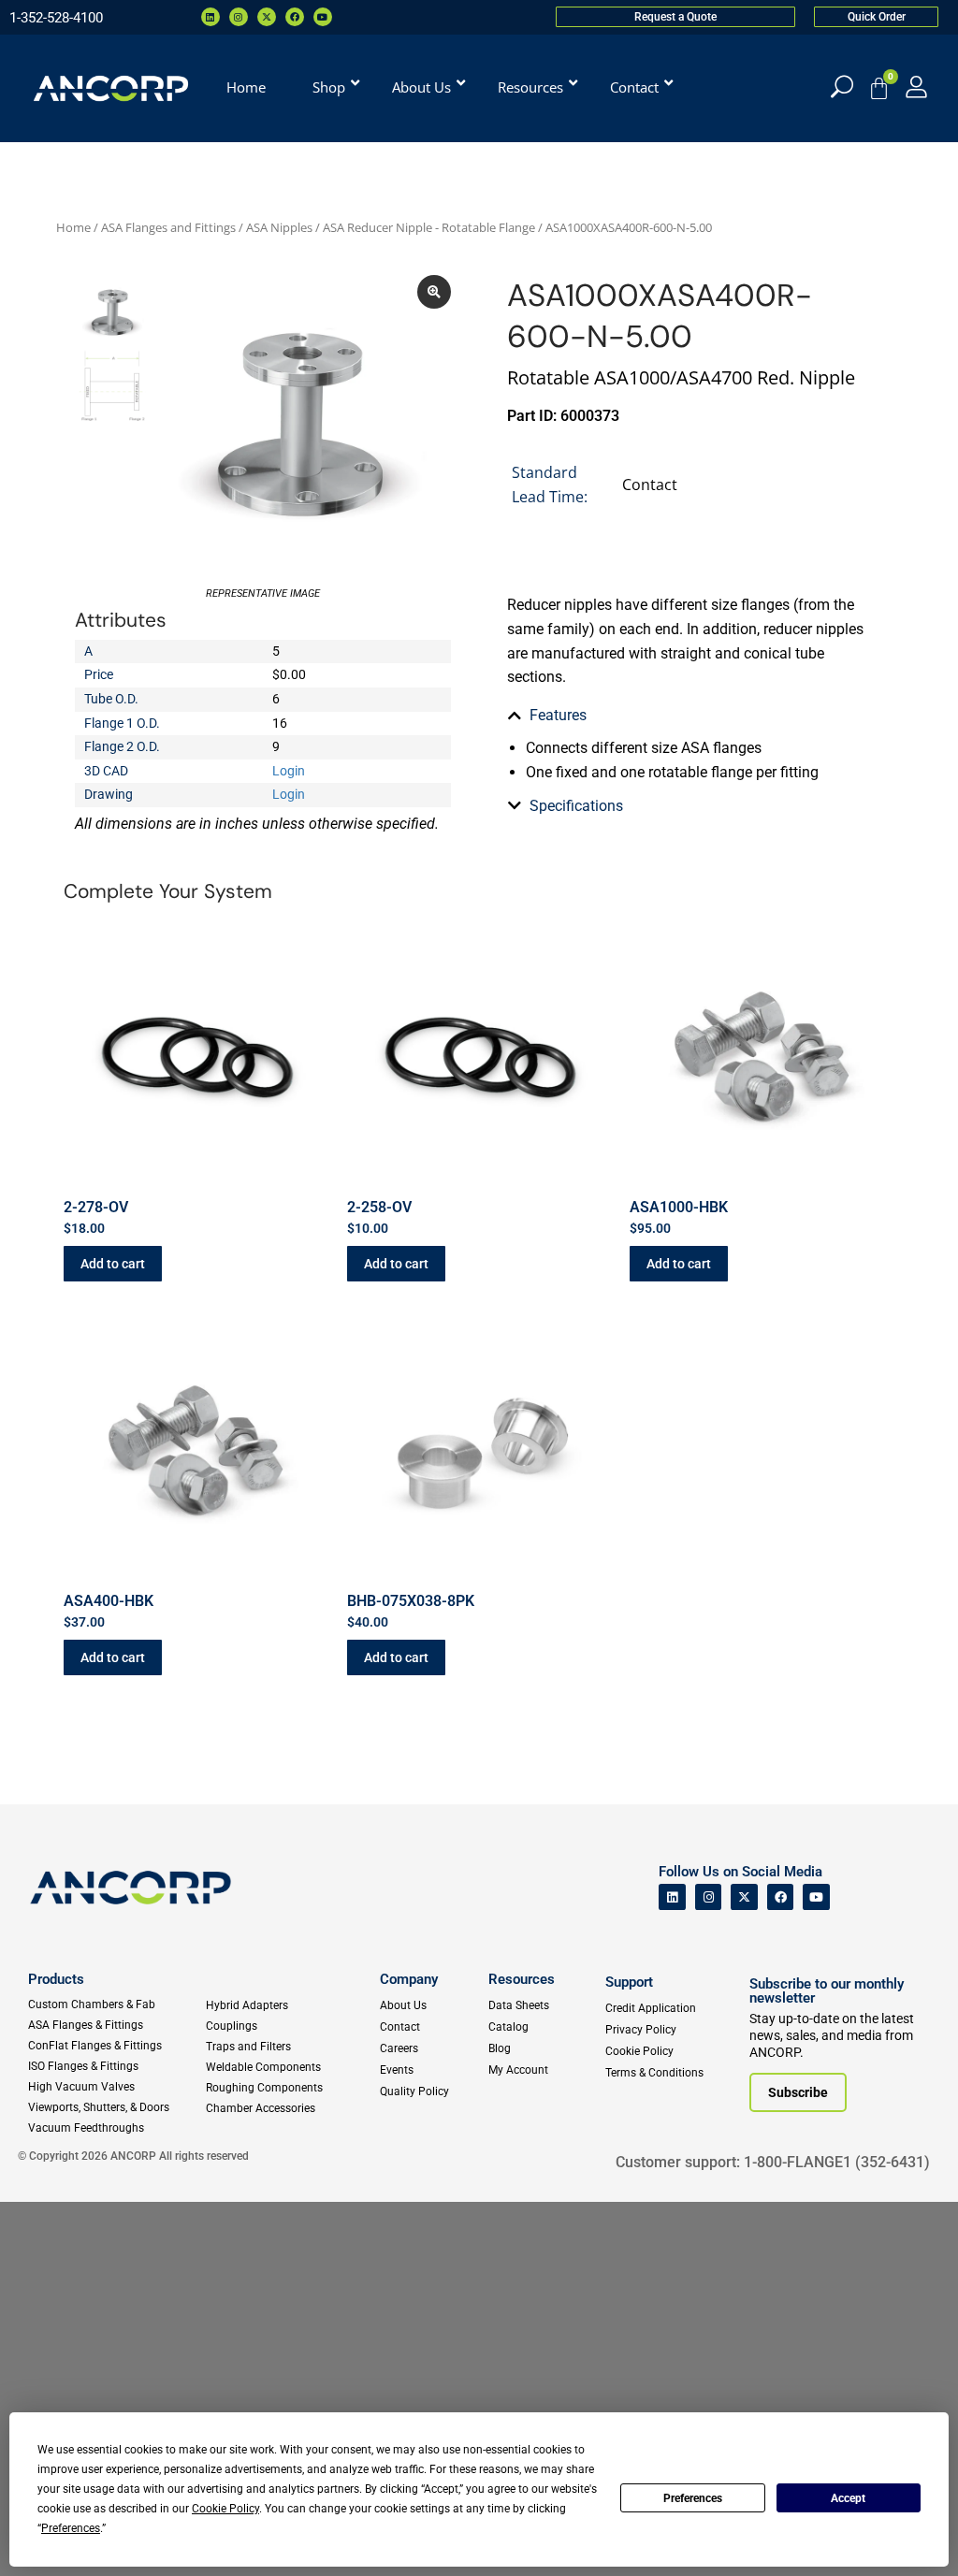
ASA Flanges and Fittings (168, 227)
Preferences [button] (71, 2528)
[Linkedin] (210, 17)
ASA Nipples (279, 227)
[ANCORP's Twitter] (744, 1897)
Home (73, 227)
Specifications (576, 806)
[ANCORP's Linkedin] (672, 1897)
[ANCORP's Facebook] (781, 1897)
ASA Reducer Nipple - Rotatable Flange (429, 227)
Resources (522, 1979)
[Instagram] (239, 17)
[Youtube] (323, 17)
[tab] (695, 716)
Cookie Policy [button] (225, 2509)
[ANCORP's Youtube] (816, 1897)
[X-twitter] (267, 17)
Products (56, 1979)
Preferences (693, 2498)
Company (409, 1979)
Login (289, 771)
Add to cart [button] (113, 1264)
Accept (848, 2498)
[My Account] (916, 87)
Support (629, 1982)
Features (558, 715)
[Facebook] (295, 17)
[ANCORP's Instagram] (709, 1897)
